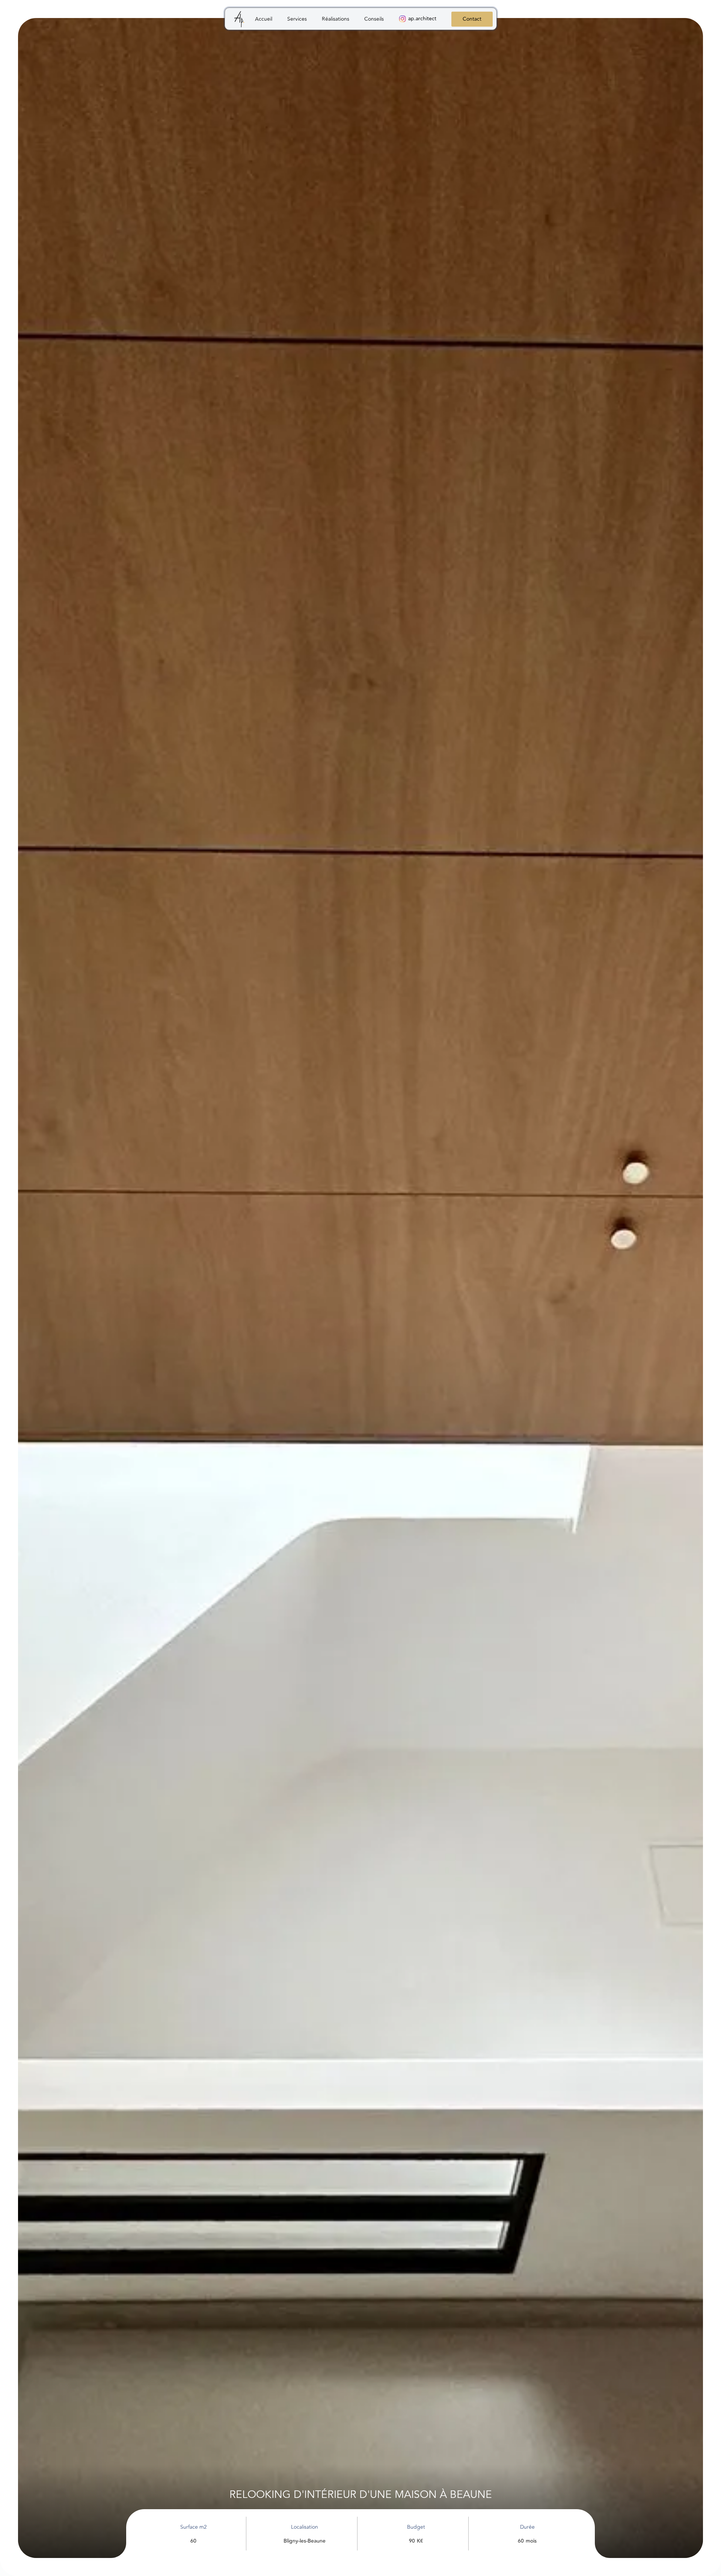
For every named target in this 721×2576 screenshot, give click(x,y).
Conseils (374, 19)
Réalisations (336, 19)
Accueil (264, 19)
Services (297, 19)
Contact (472, 19)
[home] (240, 20)
